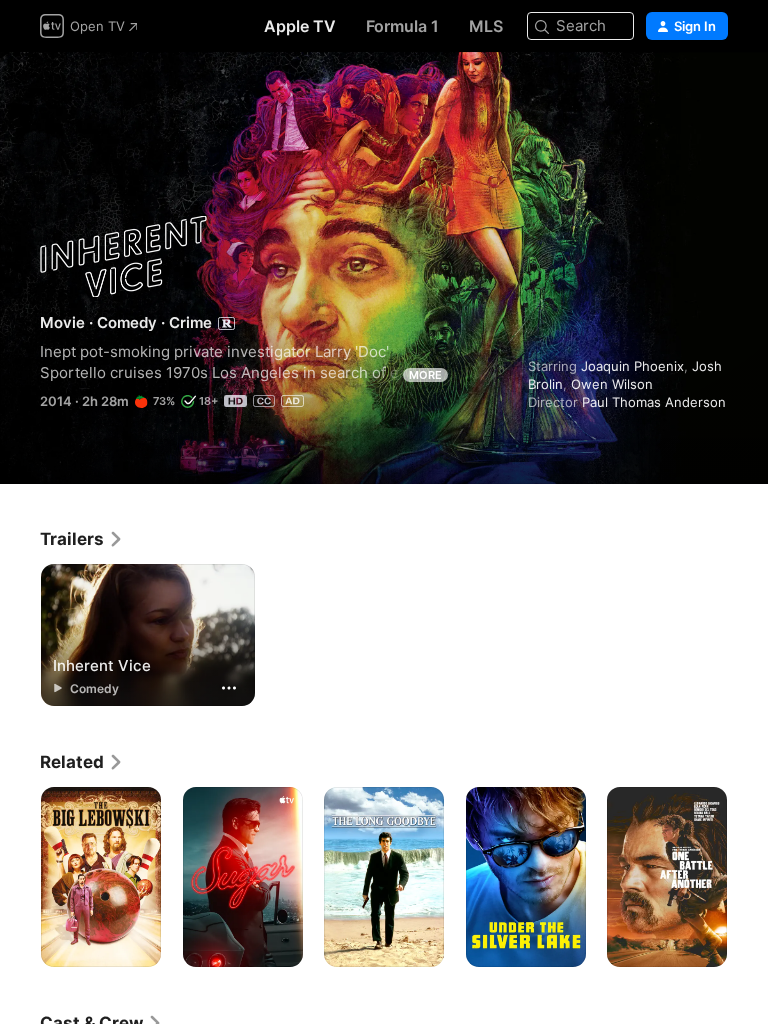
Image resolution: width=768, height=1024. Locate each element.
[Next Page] (748, 877)
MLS (486, 26)
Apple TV (300, 26)
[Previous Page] (20, 877)
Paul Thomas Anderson (654, 402)
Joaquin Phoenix (632, 366)
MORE (425, 375)
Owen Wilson (612, 384)
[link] (82, 539)
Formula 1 (402, 26)
